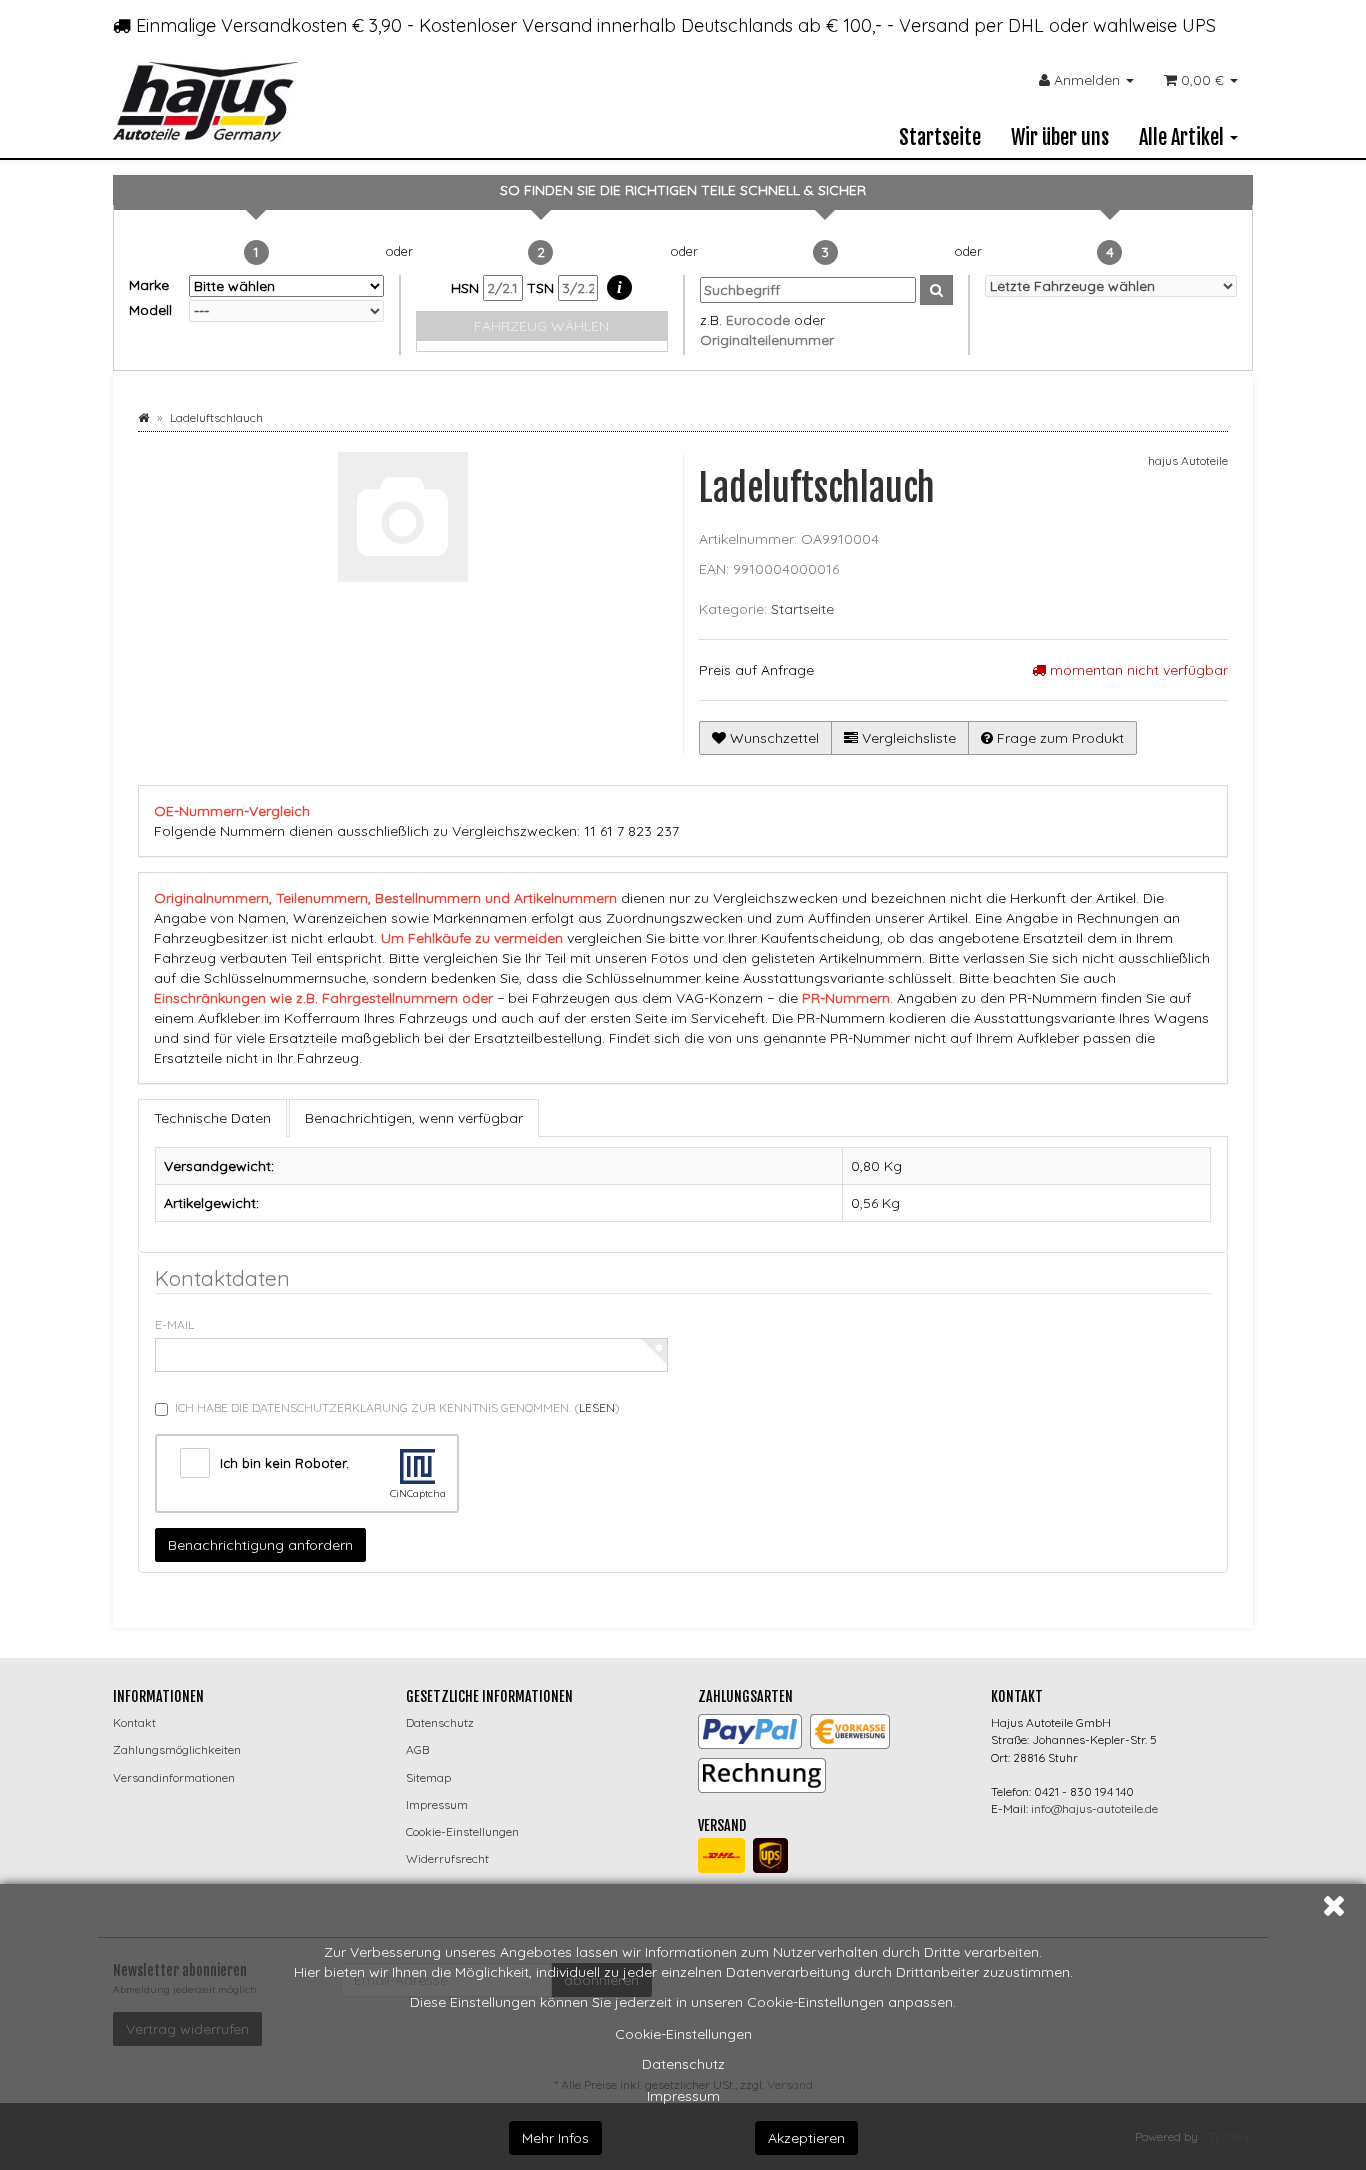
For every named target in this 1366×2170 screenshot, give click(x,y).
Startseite (940, 137)
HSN (467, 288)
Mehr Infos (555, 2138)
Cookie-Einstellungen (683, 2034)
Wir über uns (1060, 137)
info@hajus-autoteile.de (1094, 1808)
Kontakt (134, 1722)
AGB (417, 1749)
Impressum (683, 2096)
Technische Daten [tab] (212, 1118)
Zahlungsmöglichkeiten (177, 1749)
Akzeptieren (806, 2138)
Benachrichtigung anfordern (260, 1545)
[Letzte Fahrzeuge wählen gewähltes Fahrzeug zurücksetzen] (1111, 286)
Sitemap (428, 1777)
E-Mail (174, 1324)
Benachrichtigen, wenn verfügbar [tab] (414, 1118)
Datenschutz (683, 2064)
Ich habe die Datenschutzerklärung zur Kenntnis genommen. (397, 1407)
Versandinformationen (174, 1777)
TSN (542, 288)
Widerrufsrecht (447, 1858)
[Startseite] (143, 417)
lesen (597, 1407)
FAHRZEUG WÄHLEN (541, 326)
